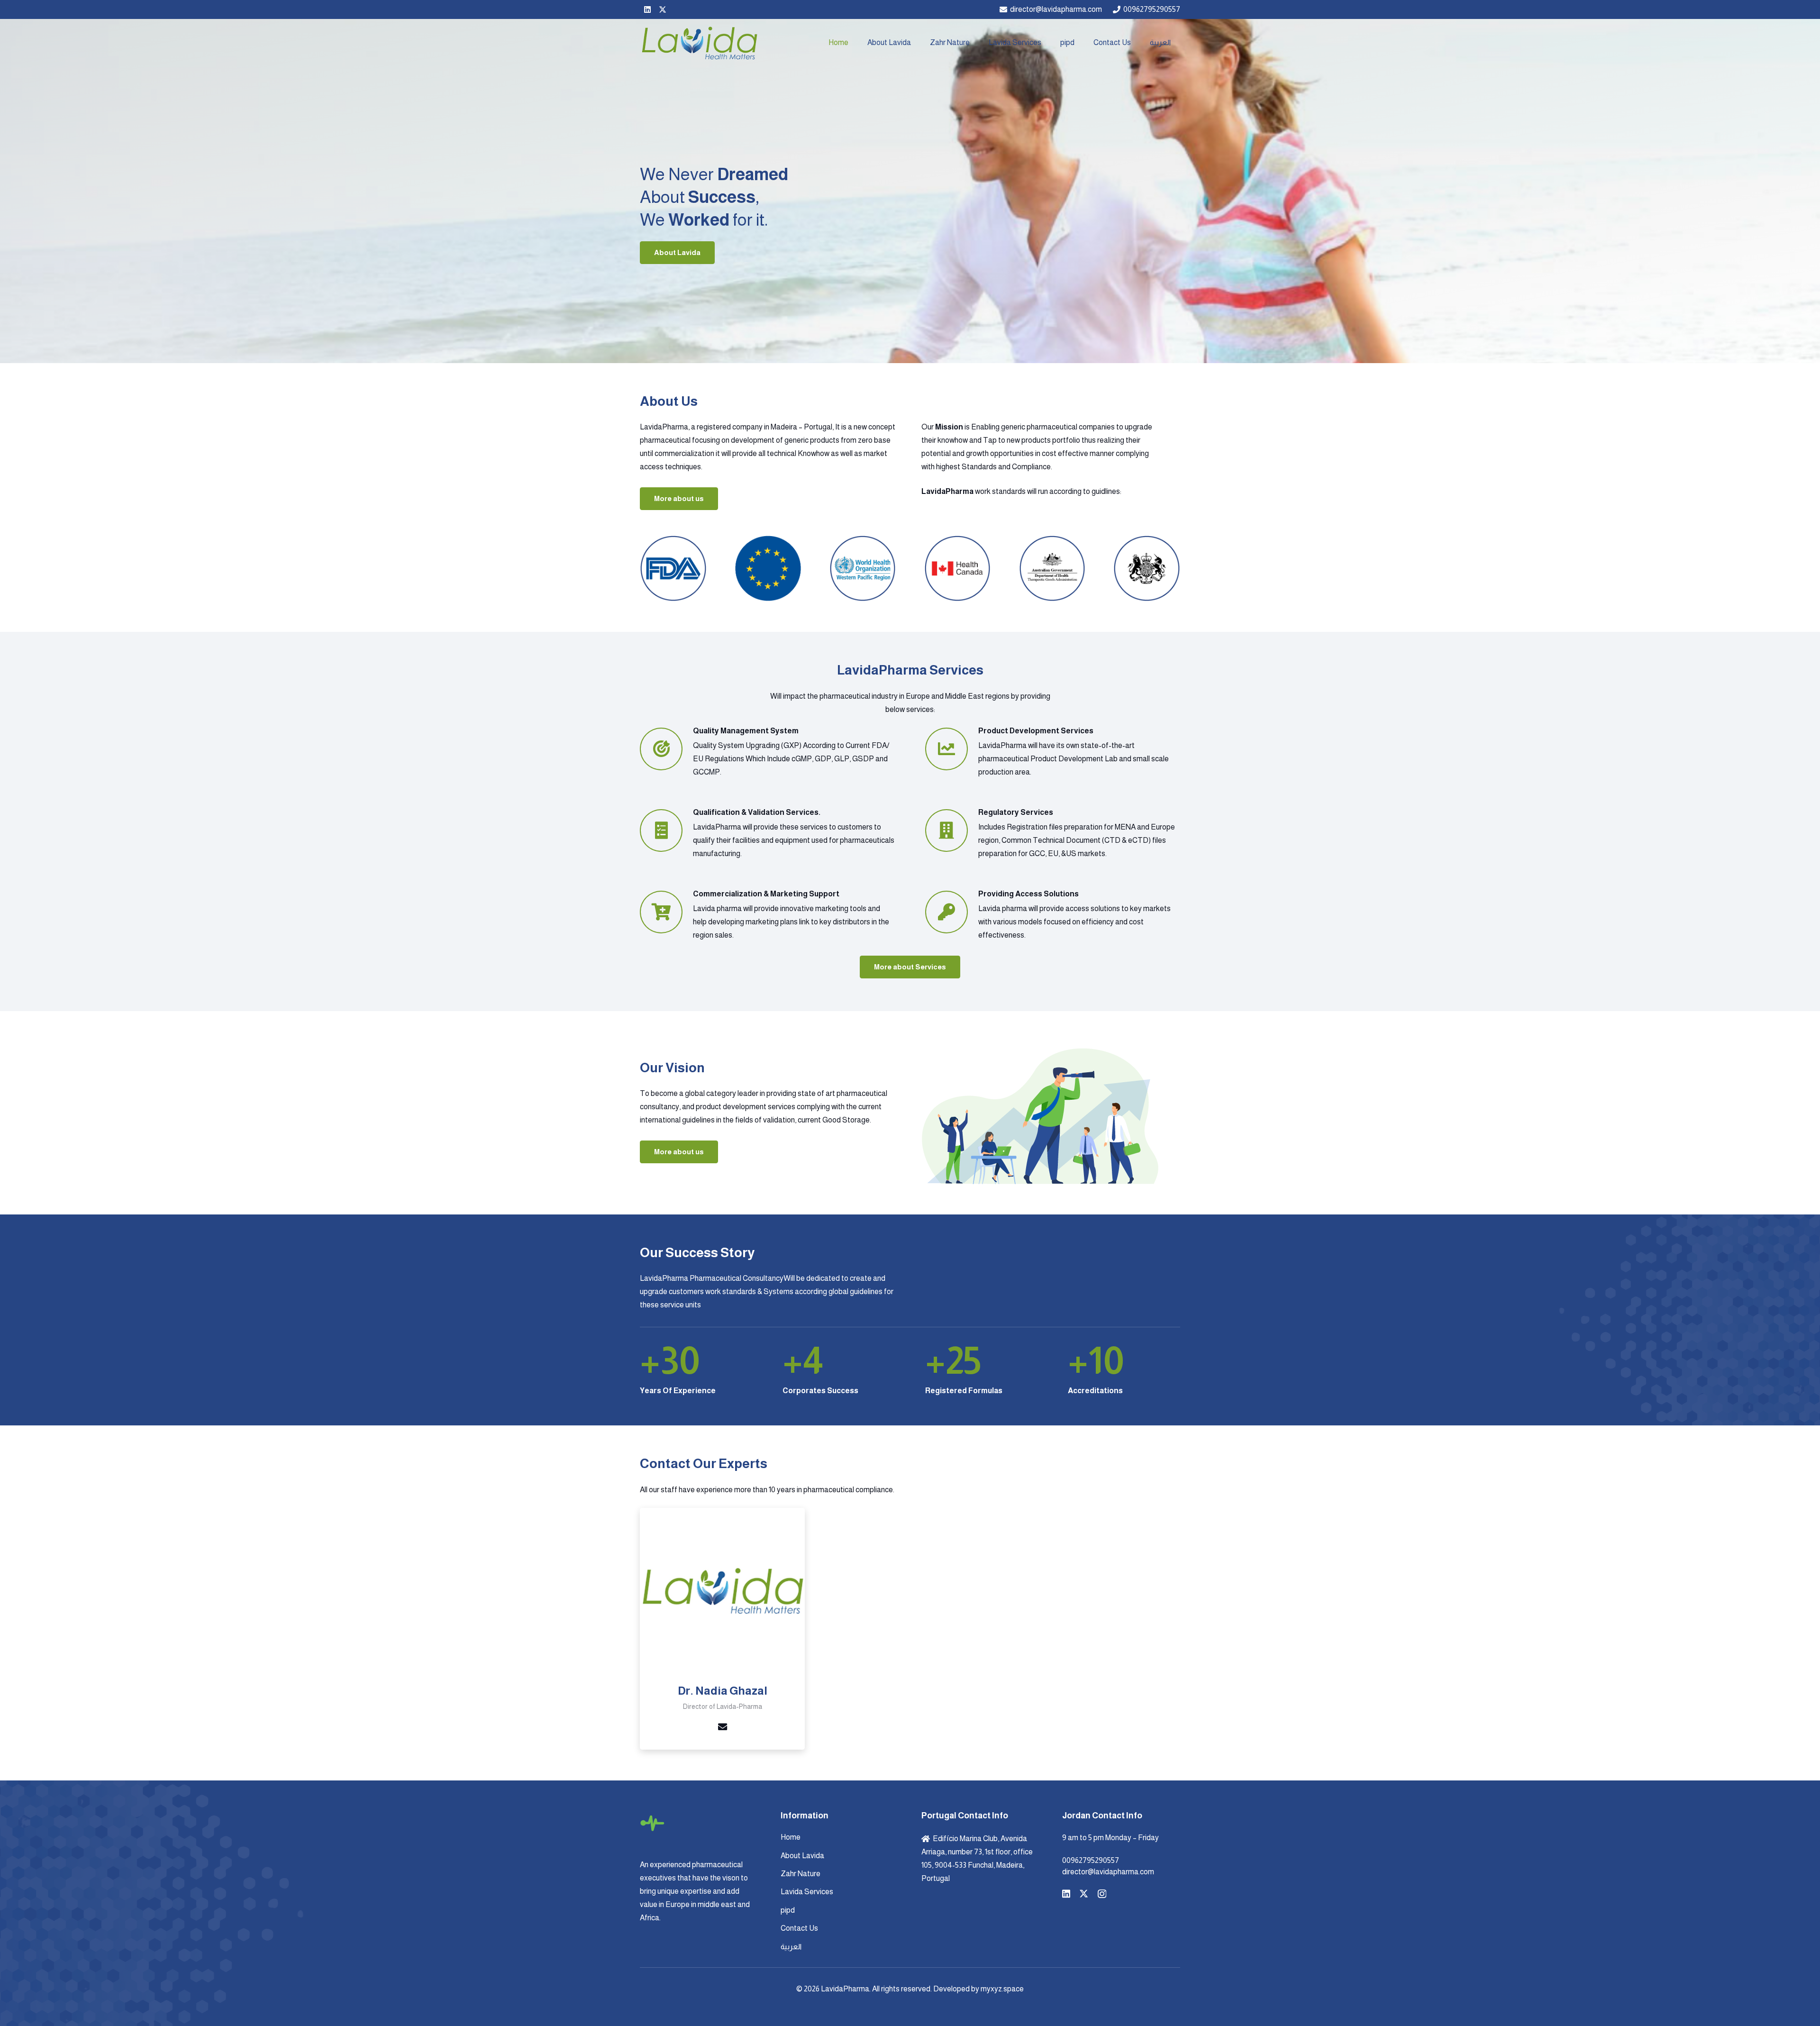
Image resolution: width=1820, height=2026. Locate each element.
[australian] (1052, 569)
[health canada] (958, 569)
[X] (663, 9)
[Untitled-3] (1147, 569)
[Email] (722, 1727)
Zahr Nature (801, 1874)
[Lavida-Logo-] (699, 43)
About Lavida (802, 1856)
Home (791, 1837)
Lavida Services (807, 1892)
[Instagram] (1102, 1894)
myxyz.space (1002, 1989)
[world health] (863, 569)
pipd (788, 1910)
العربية (791, 1947)
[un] (768, 569)
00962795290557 (1091, 1860)
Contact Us (799, 1928)
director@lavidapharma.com (1108, 1872)
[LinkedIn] (647, 9)
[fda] (673, 569)
